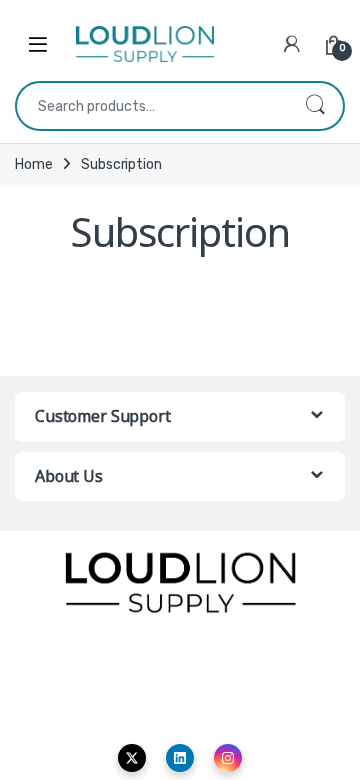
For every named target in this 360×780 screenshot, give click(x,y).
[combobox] (152, 106)
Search (315, 106)
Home (33, 164)
